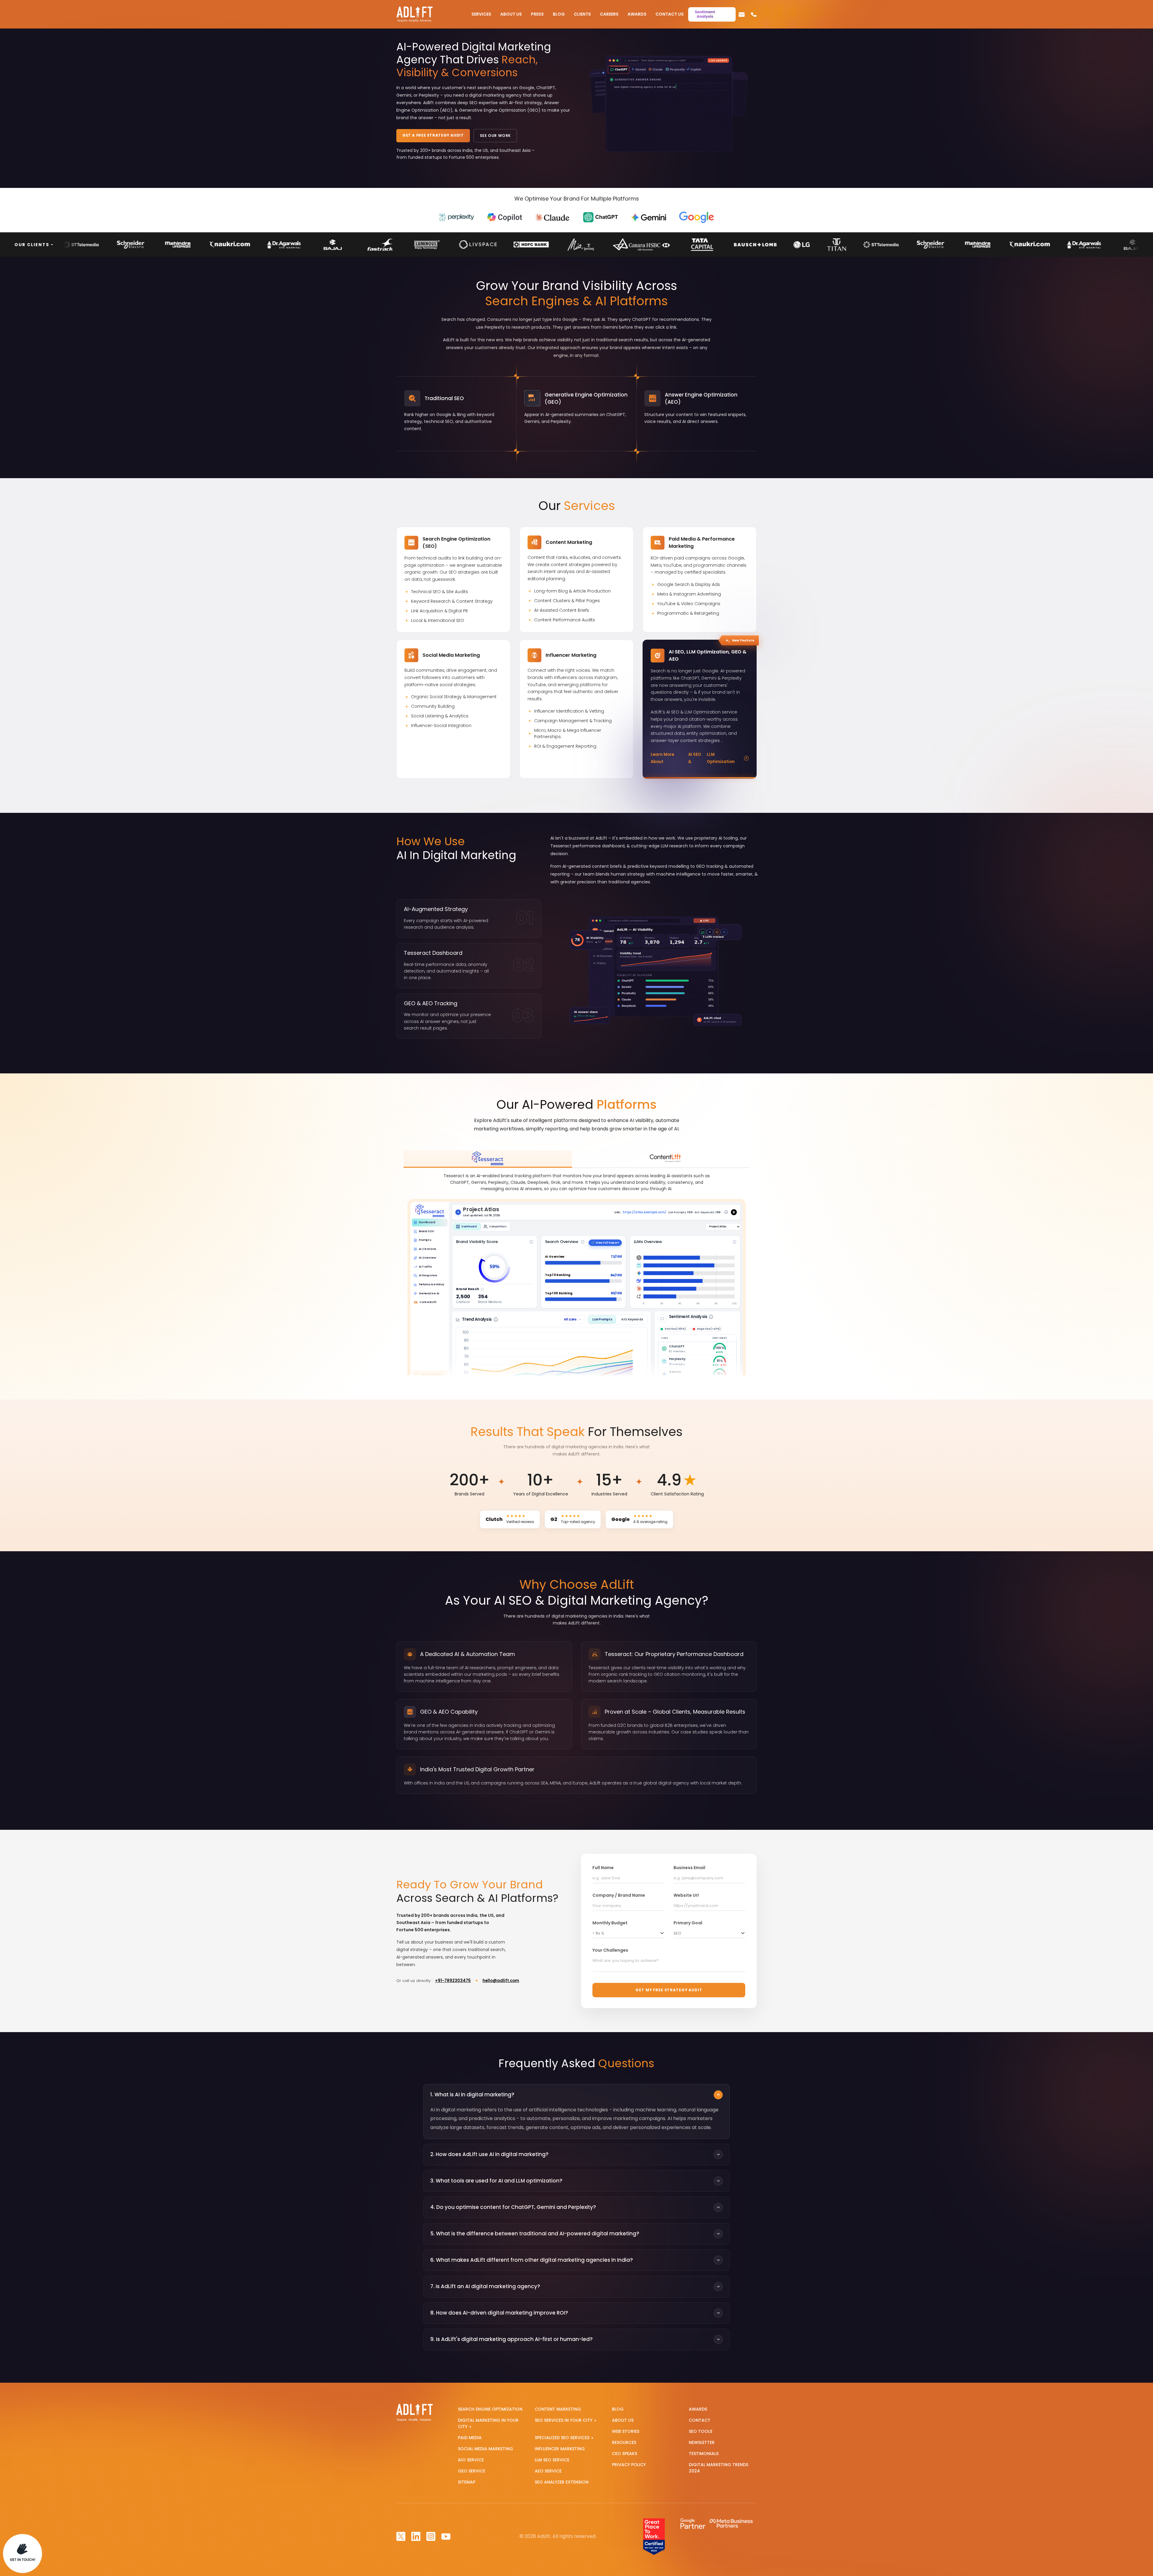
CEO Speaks (625, 2454)
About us (623, 2420)
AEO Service (548, 2471)
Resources (624, 2442)
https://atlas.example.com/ (644, 1212)
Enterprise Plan (431, 1374)
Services (481, 14)
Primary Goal (688, 1923)
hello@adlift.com (501, 1981)
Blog (559, 14)
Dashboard (427, 1222)
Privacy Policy (629, 2465)
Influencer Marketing (560, 2449)
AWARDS (698, 2409)
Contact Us (670, 14)
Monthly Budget (610, 1923)
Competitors (497, 1227)
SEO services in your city (564, 2420)
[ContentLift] (665, 1159)
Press (537, 14)
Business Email (689, 1868)
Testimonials (704, 2454)
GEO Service (472, 2471)
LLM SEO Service (552, 2460)
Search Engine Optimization (490, 2409)
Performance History (431, 1284)
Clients (582, 14)
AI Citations (427, 1249)
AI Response (428, 1276)
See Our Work (495, 136)
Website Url (686, 1895)
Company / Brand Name (619, 1895)
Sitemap (467, 2482)
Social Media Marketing (486, 2449)
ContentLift (425, 1302)
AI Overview (427, 1258)
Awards (637, 14)
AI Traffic (425, 1267)
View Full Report (607, 1243)
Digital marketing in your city (488, 2423)
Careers (609, 14)
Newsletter (702, 2442)
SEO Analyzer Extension (562, 2482)
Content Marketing (558, 2409)
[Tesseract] (488, 1159)
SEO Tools (701, 2431)
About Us (511, 14)
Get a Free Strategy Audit (433, 135)
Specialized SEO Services (563, 2438)
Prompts (425, 1240)
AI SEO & (695, 758)
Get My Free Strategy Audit (669, 1990)
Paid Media (470, 2438)
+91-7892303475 (453, 1981)
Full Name (603, 1868)
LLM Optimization (721, 758)
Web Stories (626, 2431)
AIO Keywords (632, 1319)
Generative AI (429, 1293)
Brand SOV (426, 1231)
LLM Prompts (602, 1319)
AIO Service (471, 2460)
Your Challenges (610, 1950)
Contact (700, 2420)
